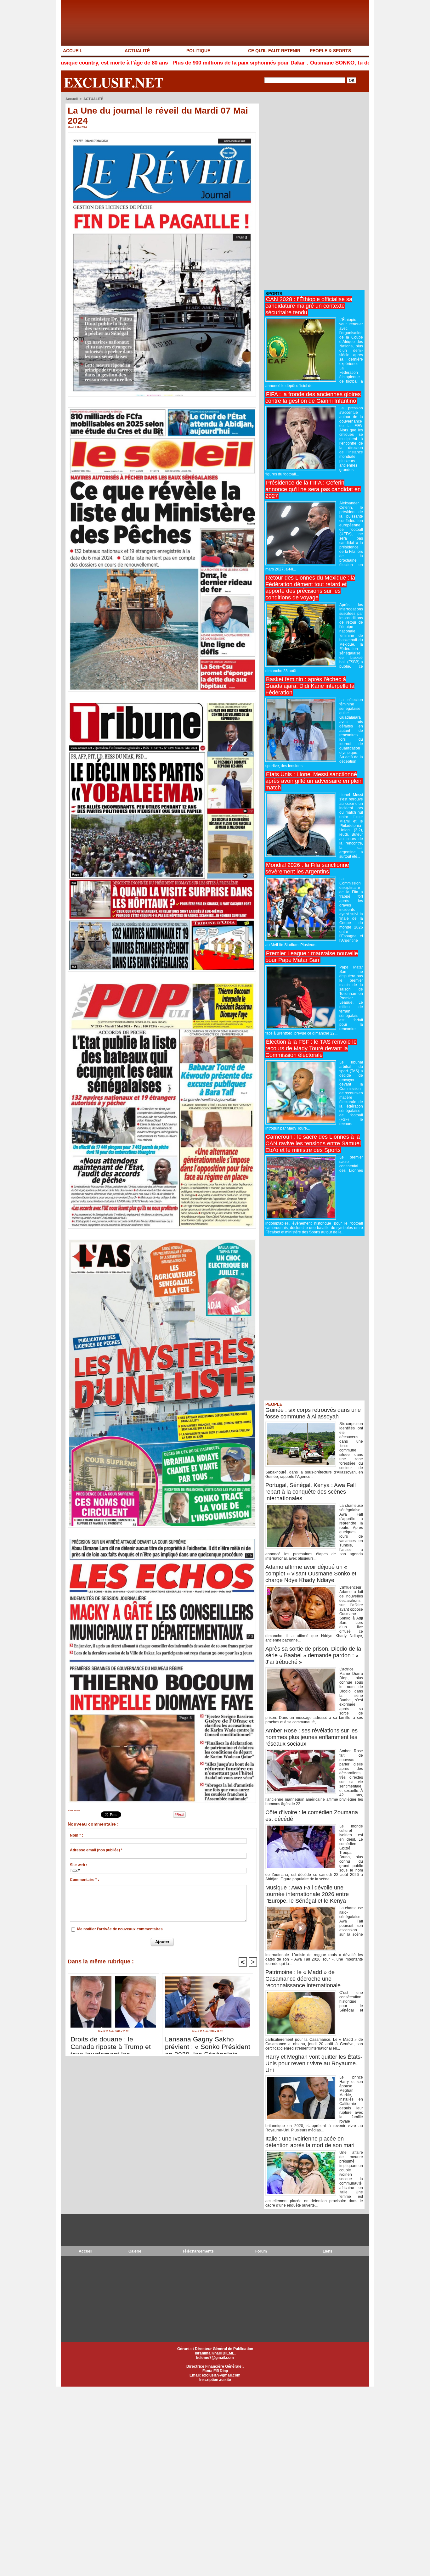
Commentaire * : (85, 1880)
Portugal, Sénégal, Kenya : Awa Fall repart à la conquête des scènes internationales (311, 1492)
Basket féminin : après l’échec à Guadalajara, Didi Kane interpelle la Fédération (310, 686)
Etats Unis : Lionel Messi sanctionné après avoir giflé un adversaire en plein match (314, 781)
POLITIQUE (198, 51)
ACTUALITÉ (137, 51)
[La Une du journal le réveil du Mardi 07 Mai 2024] (162, 134)
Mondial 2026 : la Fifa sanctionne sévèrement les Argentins (307, 868)
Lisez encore (74, 1810)
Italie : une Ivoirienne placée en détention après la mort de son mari (310, 2142)
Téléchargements (198, 2251)
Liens (328, 2251)
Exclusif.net (114, 82)
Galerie (135, 2251)
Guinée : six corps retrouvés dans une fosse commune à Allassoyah (313, 1413)
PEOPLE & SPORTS (330, 51)
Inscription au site (215, 2380)
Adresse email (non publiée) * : (97, 1850)
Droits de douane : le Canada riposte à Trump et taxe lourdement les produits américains (111, 2043)
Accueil (72, 99)
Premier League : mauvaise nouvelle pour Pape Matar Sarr (312, 957)
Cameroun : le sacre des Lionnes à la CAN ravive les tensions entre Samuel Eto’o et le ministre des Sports (313, 1143)
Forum (261, 2251)
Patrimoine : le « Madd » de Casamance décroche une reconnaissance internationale (303, 1979)
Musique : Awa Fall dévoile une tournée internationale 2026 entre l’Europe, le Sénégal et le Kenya (307, 1894)
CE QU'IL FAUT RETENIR (274, 51)
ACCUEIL (73, 51)
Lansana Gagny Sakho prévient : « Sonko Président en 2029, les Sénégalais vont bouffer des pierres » (208, 2043)
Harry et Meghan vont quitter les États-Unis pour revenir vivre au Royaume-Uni (314, 2063)
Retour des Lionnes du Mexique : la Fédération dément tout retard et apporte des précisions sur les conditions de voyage (310, 588)
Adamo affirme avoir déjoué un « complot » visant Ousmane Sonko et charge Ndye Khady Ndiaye (311, 1574)
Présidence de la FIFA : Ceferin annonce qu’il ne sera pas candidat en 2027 (313, 489)
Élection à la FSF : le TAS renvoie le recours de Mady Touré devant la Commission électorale (311, 1048)
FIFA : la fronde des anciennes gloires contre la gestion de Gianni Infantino (313, 398)
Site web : (79, 1865)
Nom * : (76, 1835)
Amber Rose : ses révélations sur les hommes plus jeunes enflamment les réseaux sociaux (311, 1737)
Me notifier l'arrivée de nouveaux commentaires (120, 1929)
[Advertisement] (311, 191)
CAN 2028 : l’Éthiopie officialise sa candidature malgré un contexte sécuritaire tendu (309, 306)
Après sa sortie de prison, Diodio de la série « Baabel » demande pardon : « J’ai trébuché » (313, 1655)
